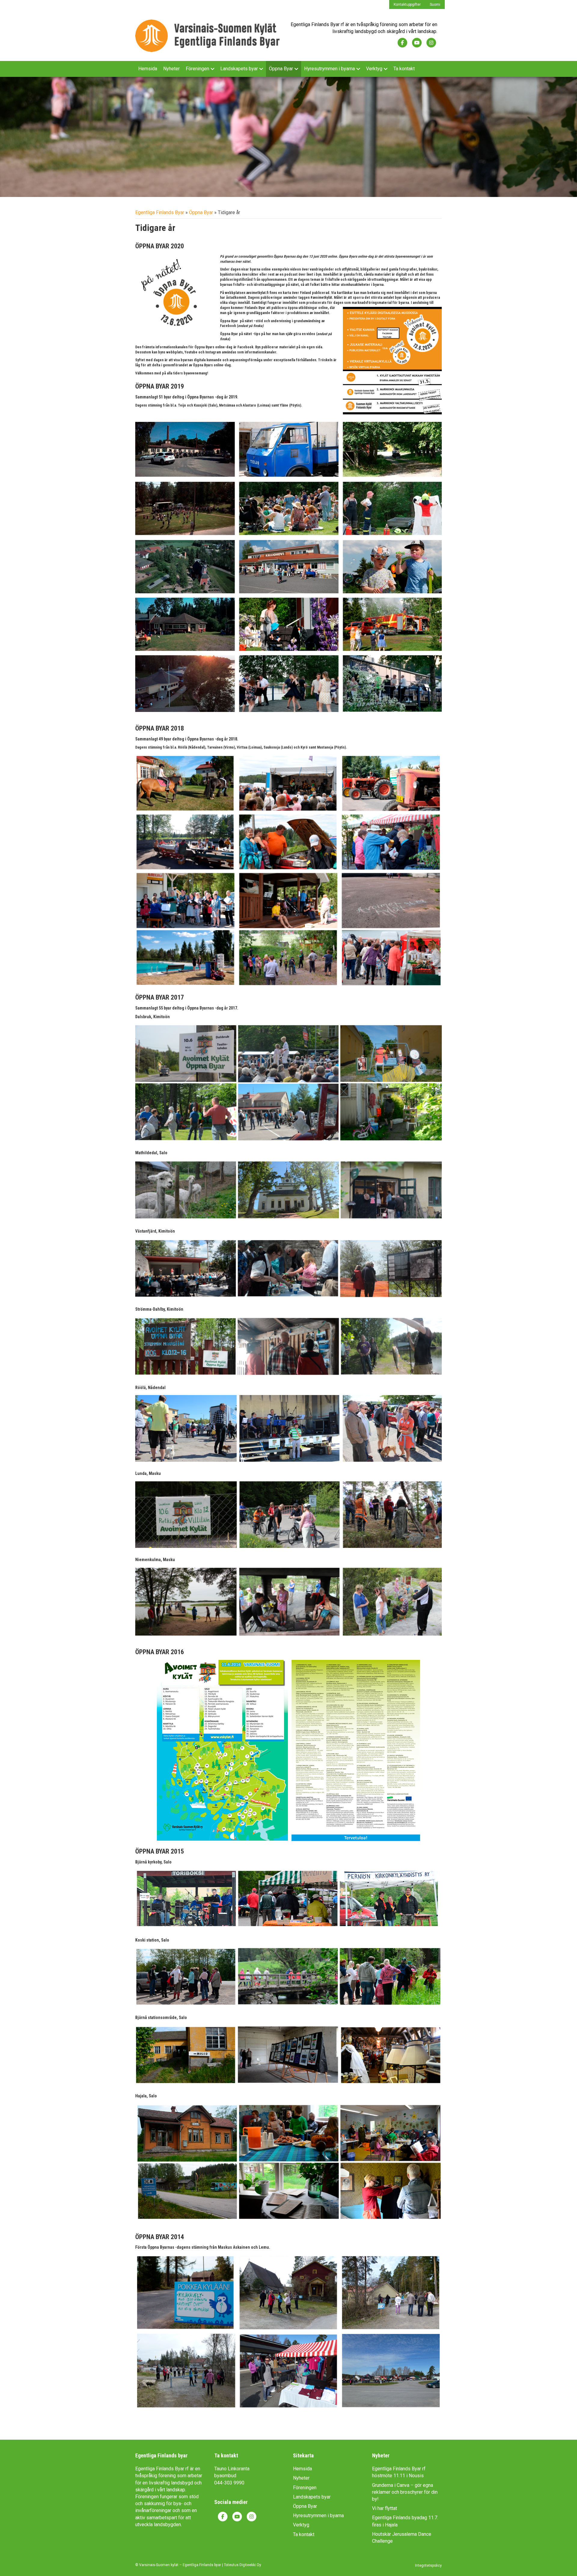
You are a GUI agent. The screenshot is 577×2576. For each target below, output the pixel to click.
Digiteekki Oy (250, 2565)
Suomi (435, 5)
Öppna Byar (281, 69)
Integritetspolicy (428, 2565)
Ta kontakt (404, 69)
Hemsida (148, 69)
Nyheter (171, 69)
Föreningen (197, 69)
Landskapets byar (239, 69)
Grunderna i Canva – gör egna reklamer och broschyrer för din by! (405, 2492)
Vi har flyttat (385, 2508)
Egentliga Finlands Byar (160, 212)
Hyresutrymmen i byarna (330, 69)
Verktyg (374, 69)
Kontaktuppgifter (407, 5)
